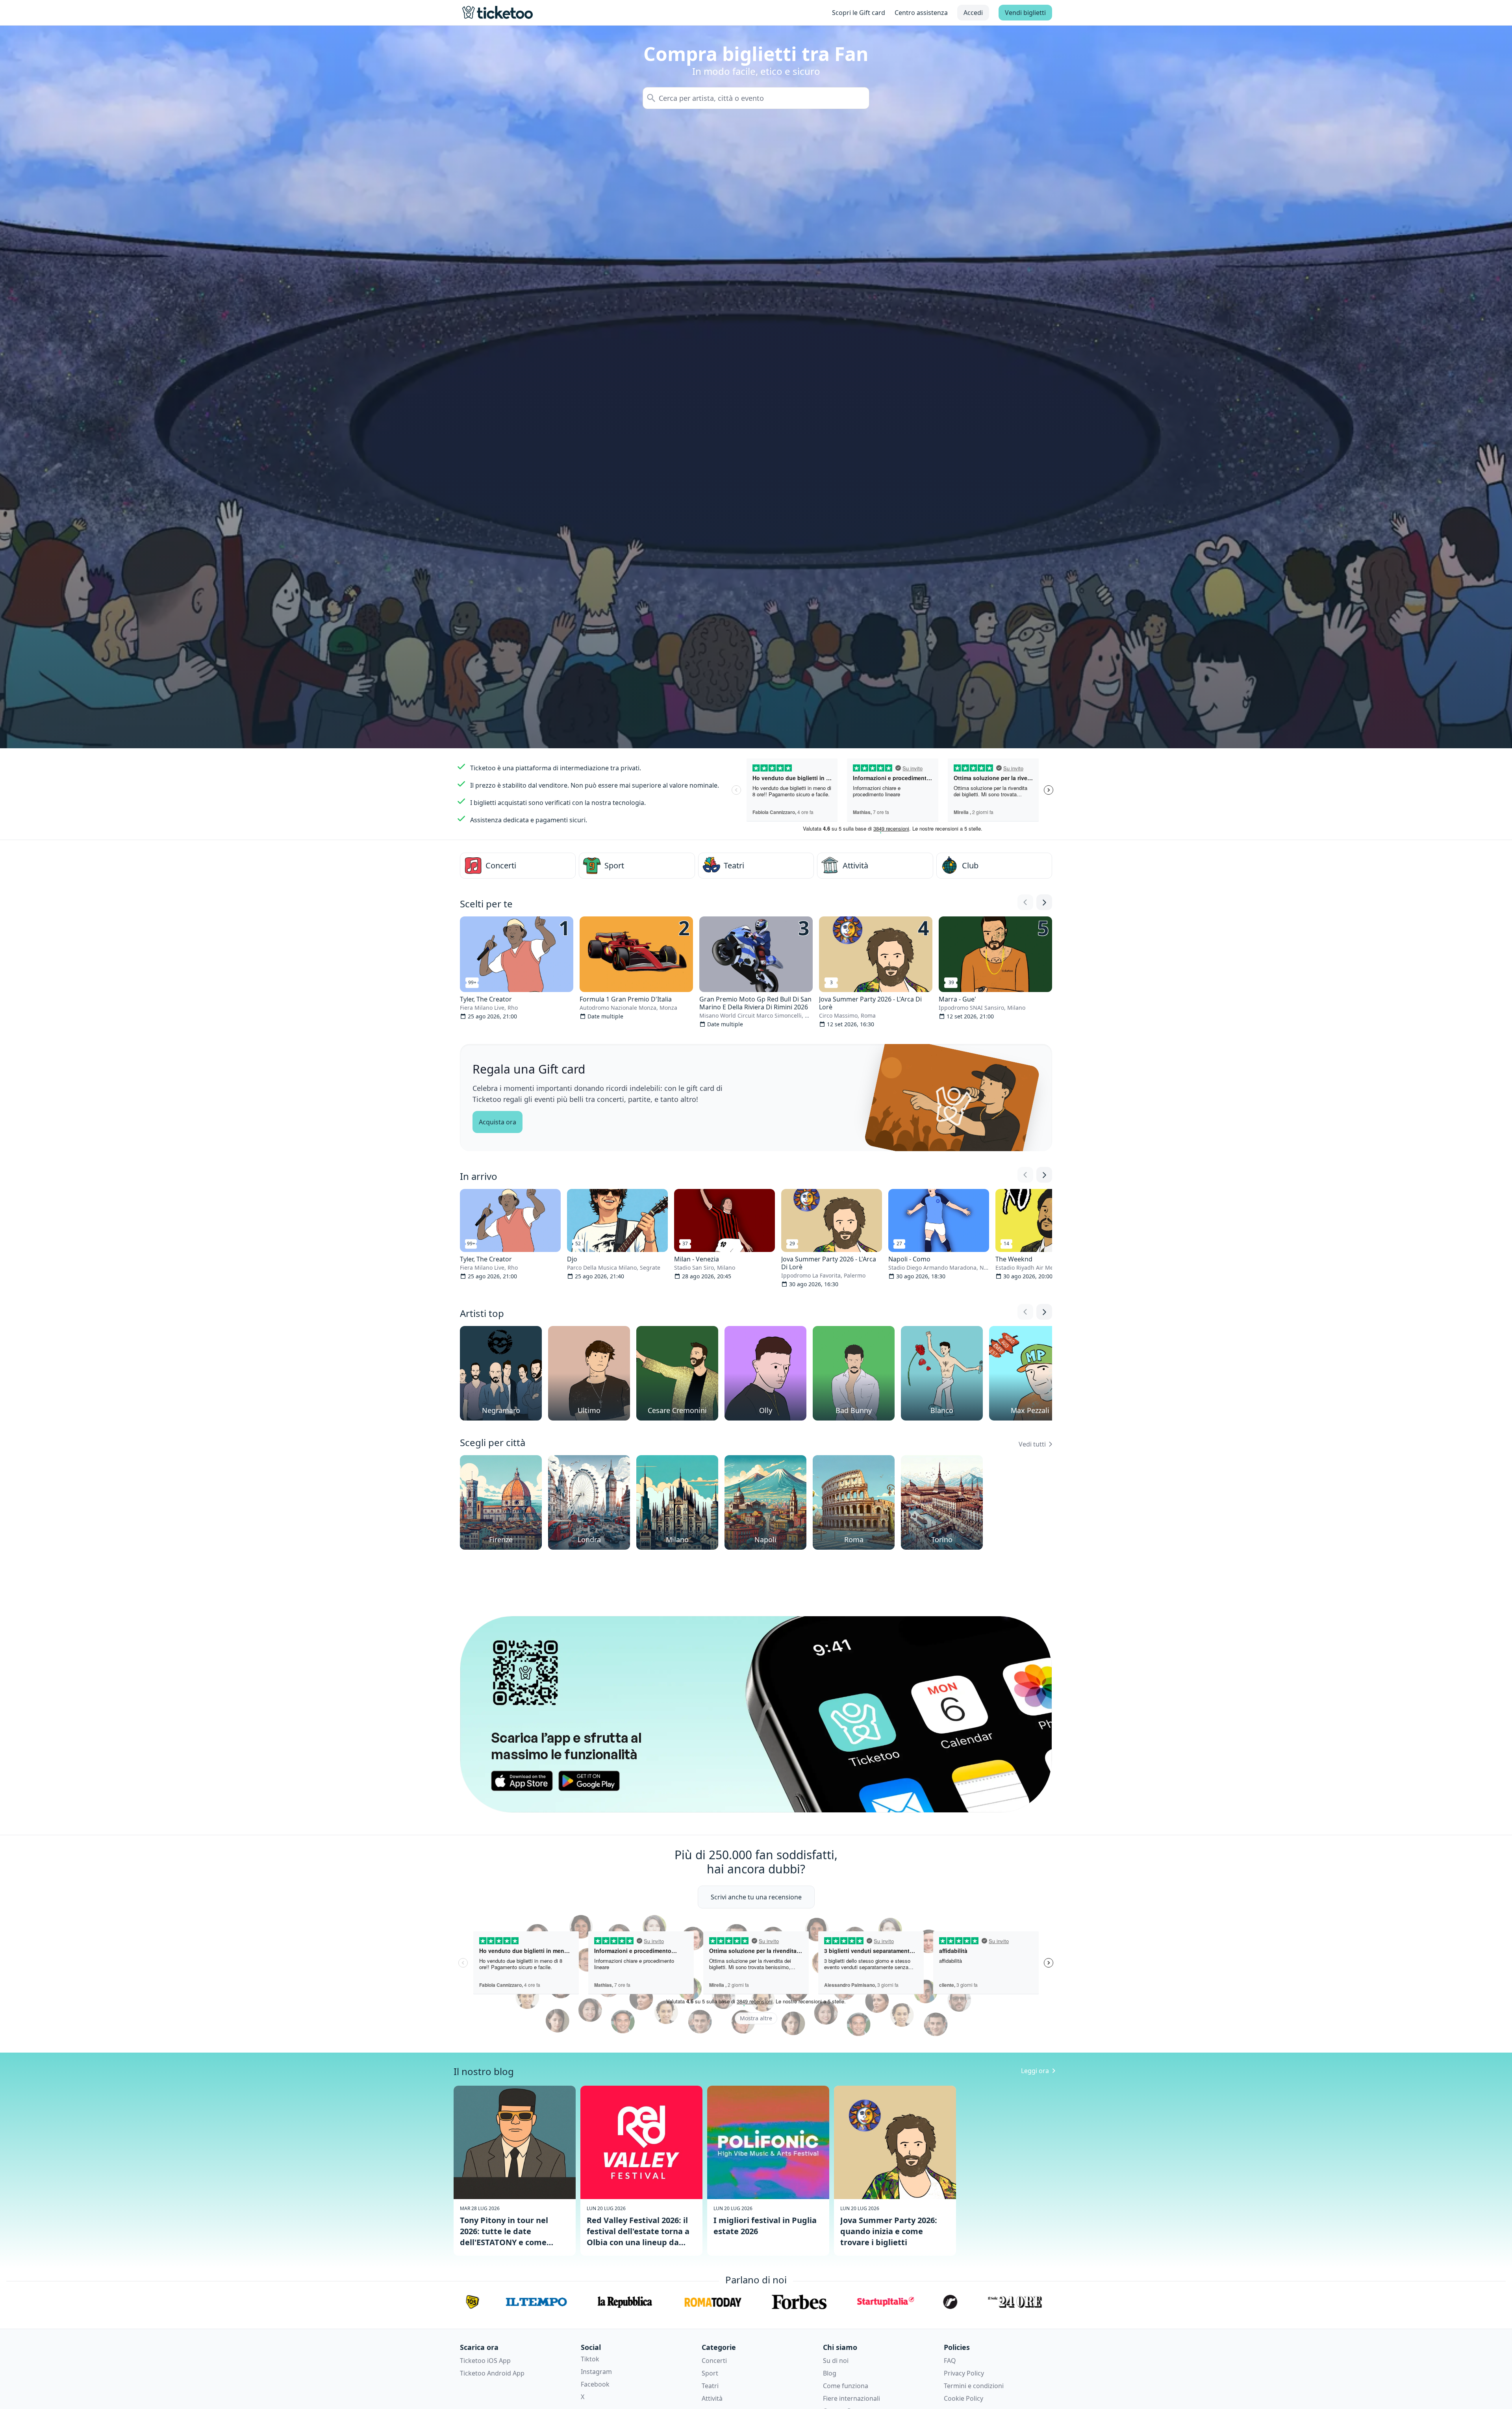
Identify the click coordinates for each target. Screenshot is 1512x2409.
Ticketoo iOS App (485, 2361)
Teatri (710, 2386)
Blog (830, 2373)
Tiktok (590, 2359)
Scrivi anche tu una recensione (756, 1897)
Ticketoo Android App (492, 2373)
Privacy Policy (964, 2373)
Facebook (595, 2384)
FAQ (950, 2361)
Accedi (973, 13)
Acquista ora (498, 1122)
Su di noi (836, 2361)
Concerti (714, 2361)
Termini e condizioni (974, 2386)
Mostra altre (756, 2018)
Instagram (596, 2372)
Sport (710, 2373)
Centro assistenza (921, 13)
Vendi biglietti (1025, 13)
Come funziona (846, 2386)
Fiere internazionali (851, 2398)
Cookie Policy (964, 2398)
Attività (712, 2398)
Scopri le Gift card (859, 13)
